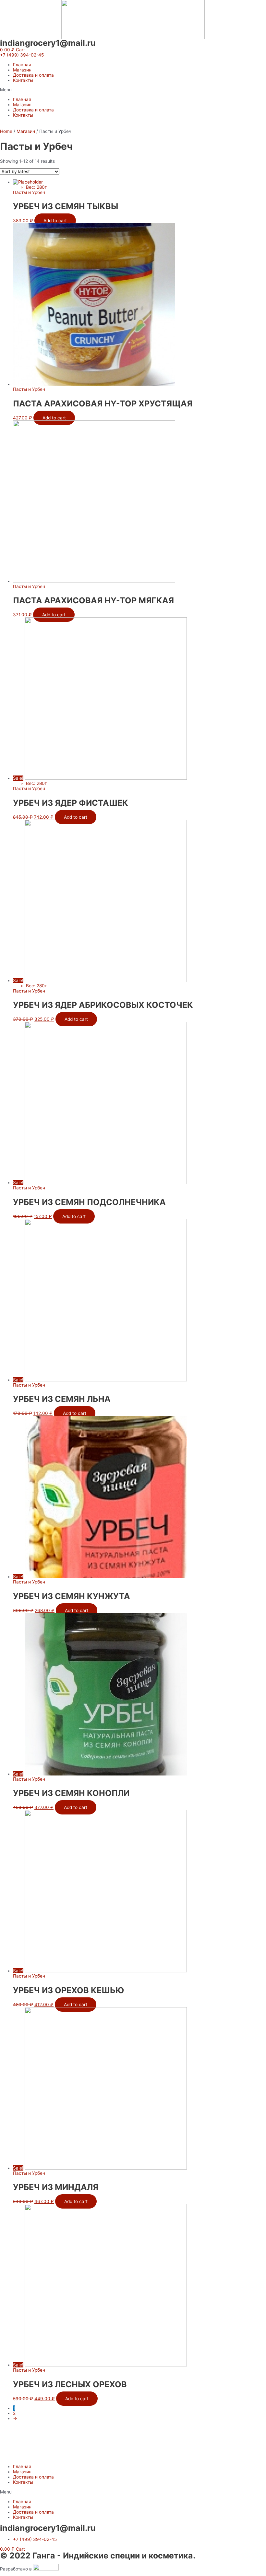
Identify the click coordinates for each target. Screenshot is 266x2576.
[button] (22, 55)
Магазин (22, 70)
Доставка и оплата (33, 75)
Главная (22, 65)
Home (6, 131)
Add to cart (55, 221)
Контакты (23, 80)
